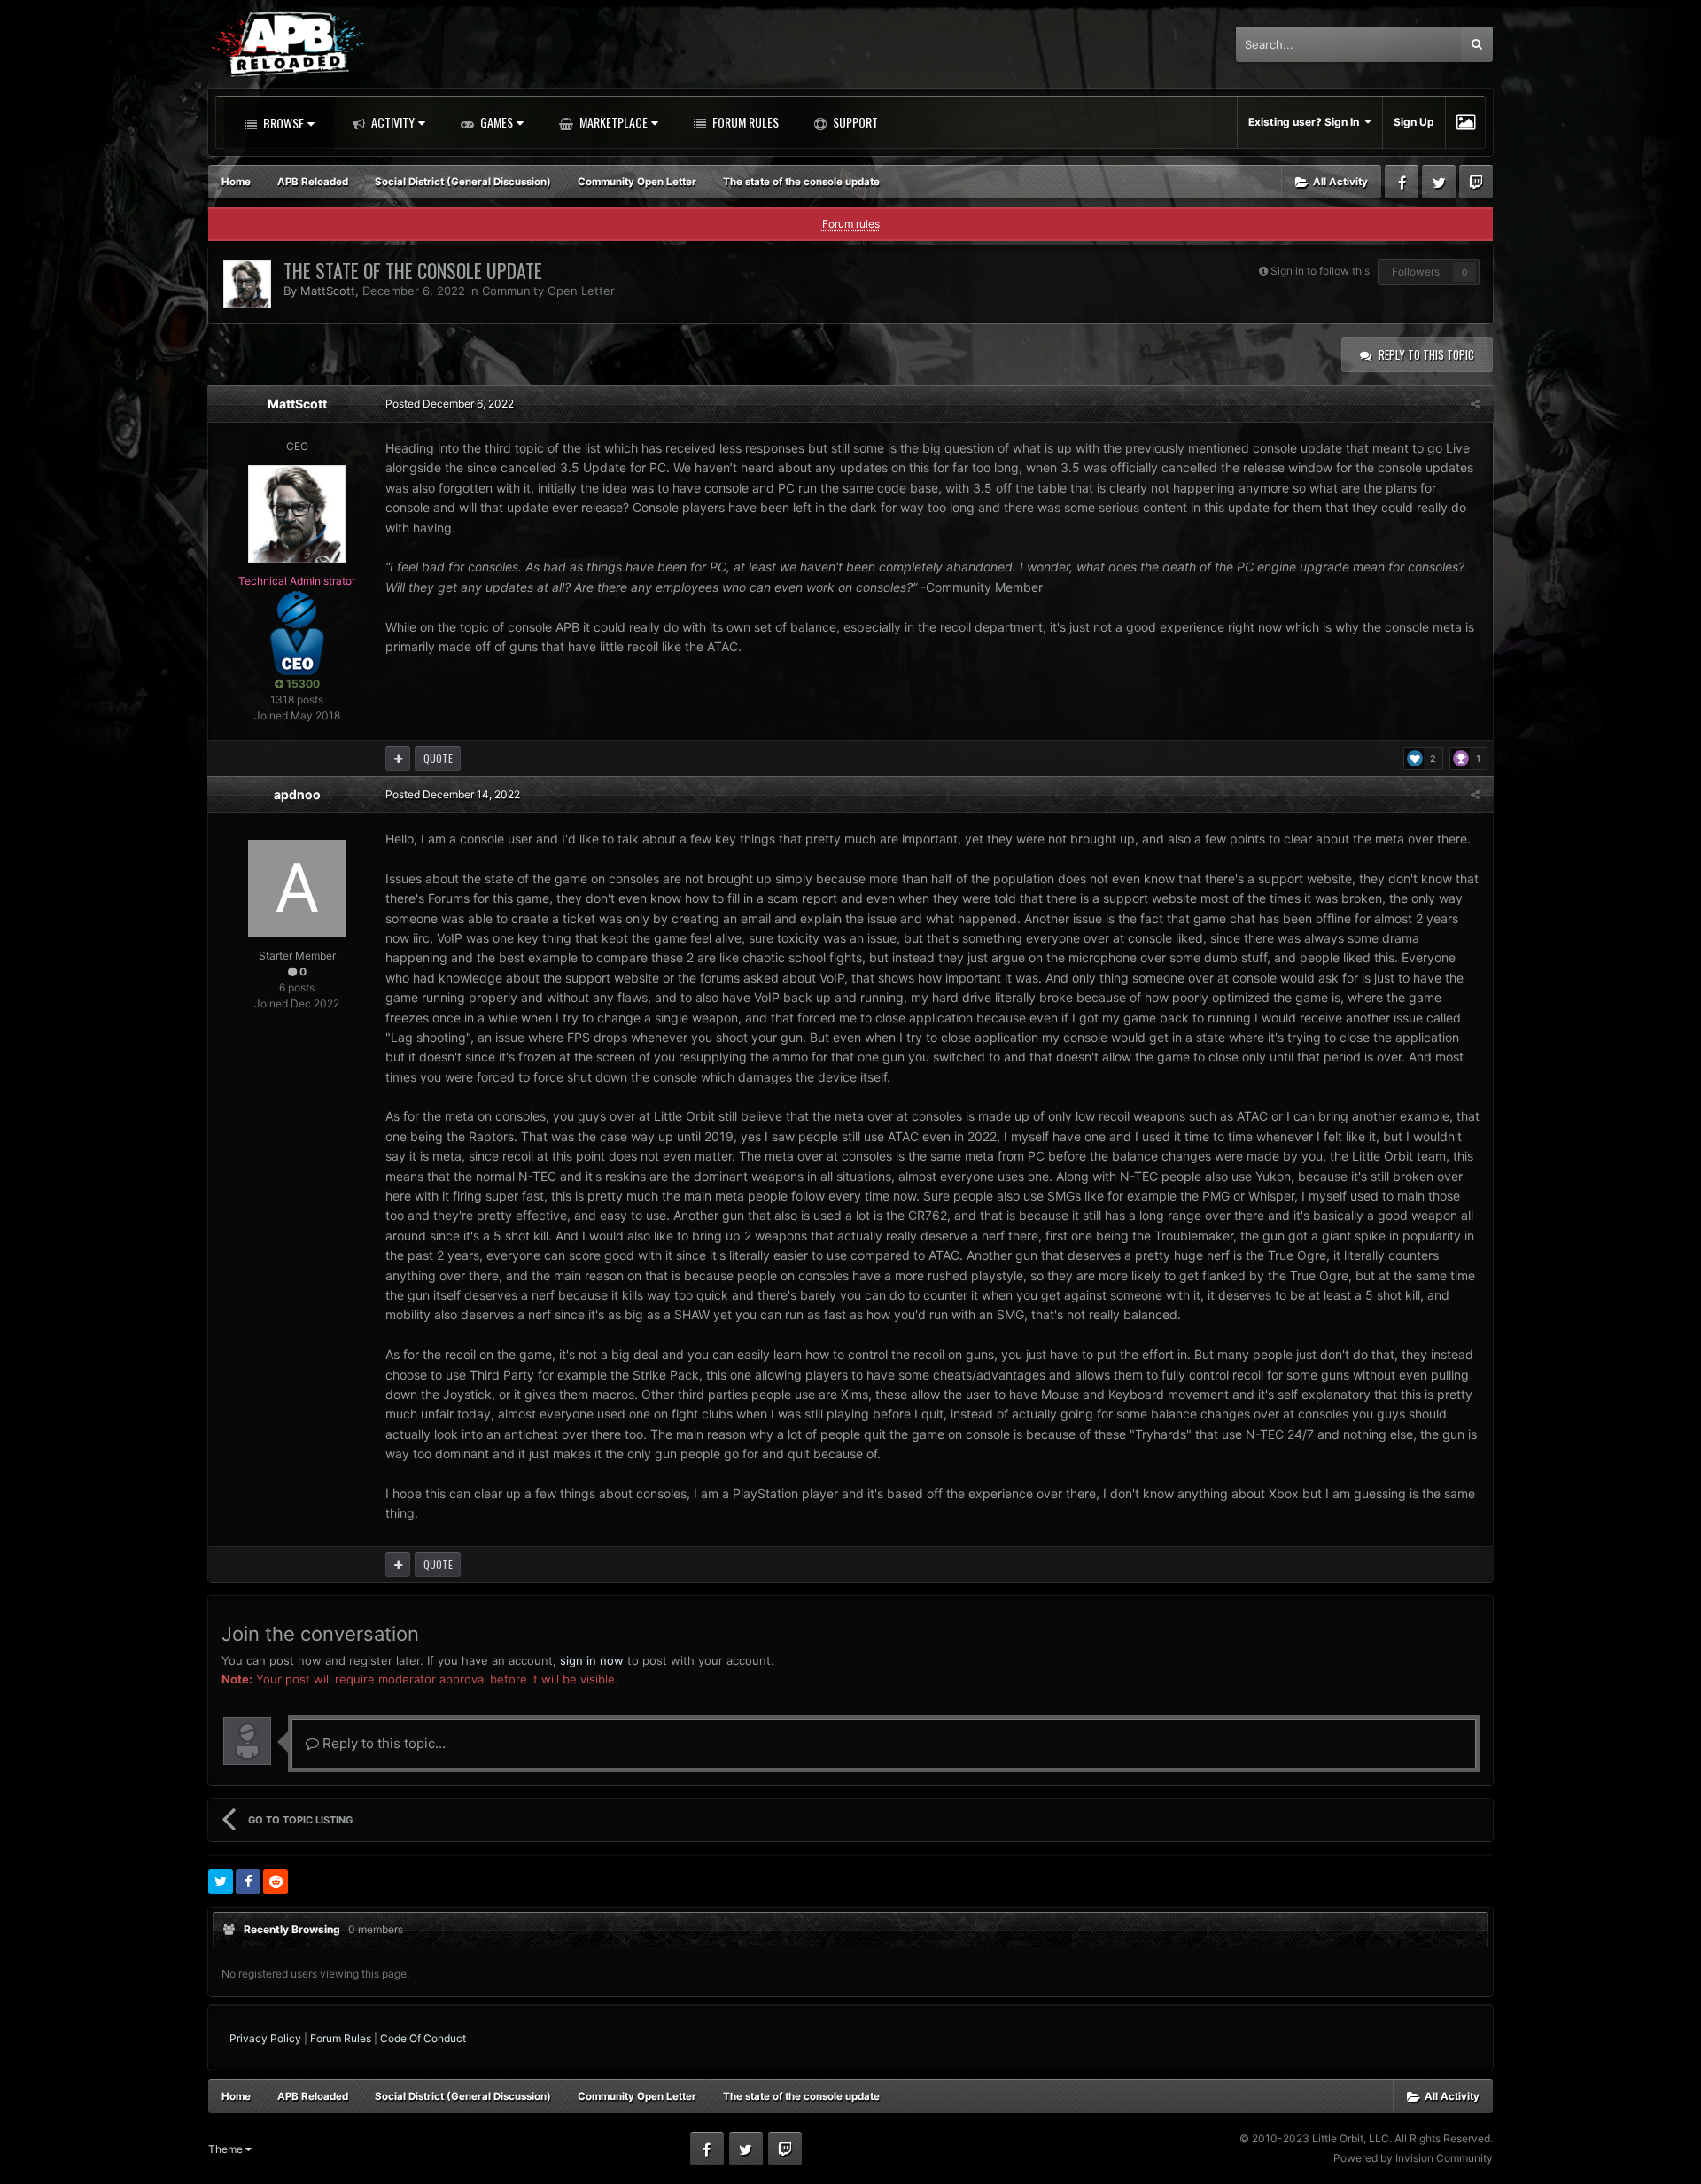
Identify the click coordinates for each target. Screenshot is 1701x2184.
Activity (392, 122)
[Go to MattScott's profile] (247, 284)
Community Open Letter (548, 291)
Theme (227, 2149)
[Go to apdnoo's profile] (297, 889)
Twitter (1439, 182)
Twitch (1476, 182)
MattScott (328, 291)
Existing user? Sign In (1306, 122)
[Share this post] (1475, 404)
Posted (450, 404)
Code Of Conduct (423, 2038)
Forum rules (851, 224)
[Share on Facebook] (248, 1882)
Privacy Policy (265, 2038)
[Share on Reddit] (276, 1882)
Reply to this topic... (382, 1743)
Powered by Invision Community (1413, 2158)
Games (495, 122)
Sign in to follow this (1320, 271)
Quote (438, 758)
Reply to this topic (1426, 354)
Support (854, 122)
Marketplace (612, 122)
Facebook (1402, 182)
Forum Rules (744, 122)
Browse (282, 123)
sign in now (592, 1660)
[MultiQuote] (398, 758)
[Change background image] (1466, 122)
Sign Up (1414, 122)
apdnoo (297, 794)
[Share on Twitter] (221, 1882)
